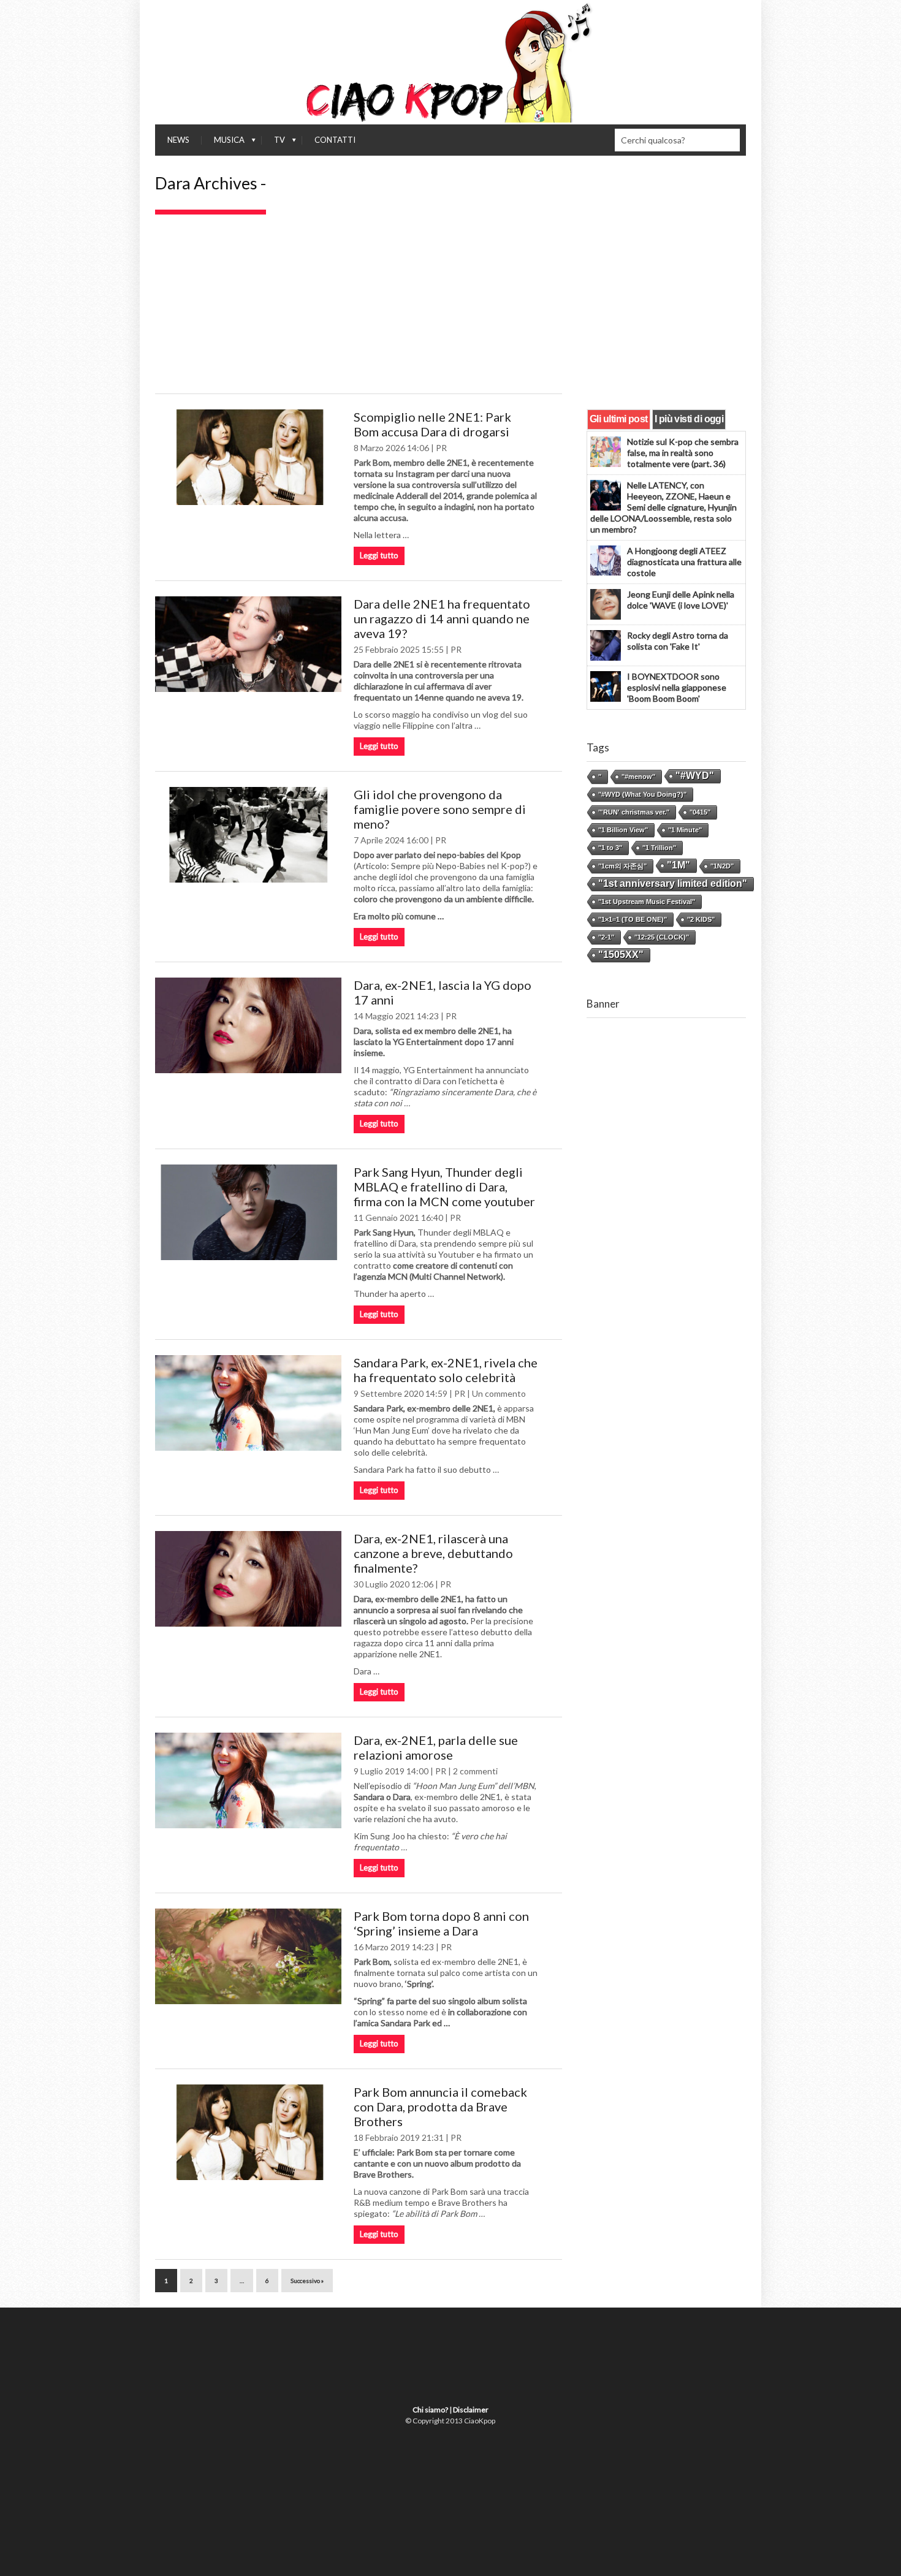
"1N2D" (722, 866)
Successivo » (307, 2281)
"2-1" (606, 937)
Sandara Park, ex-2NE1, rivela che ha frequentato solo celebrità (446, 1370)
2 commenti (475, 1771)
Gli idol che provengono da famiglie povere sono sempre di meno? (440, 809)
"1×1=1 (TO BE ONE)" (633, 919)
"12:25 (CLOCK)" (662, 937)
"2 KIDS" (701, 919)
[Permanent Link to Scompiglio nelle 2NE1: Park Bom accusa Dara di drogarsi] (248, 457)
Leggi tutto (379, 555)
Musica (223, 143)
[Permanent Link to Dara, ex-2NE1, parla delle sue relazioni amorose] (248, 1780)
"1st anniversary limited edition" (673, 883)
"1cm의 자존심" (622, 866)
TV (273, 143)
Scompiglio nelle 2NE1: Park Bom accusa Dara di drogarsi (432, 424)
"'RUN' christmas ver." (634, 812)
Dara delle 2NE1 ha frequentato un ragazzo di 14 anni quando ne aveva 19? (442, 618)
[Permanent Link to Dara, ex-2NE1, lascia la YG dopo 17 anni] (248, 1025)
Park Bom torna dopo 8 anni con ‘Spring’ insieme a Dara (441, 1923)
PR (441, 448)
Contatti (335, 140)
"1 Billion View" (623, 830)
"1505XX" (621, 955)
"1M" (679, 865)
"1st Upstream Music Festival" (647, 902)
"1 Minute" (685, 830)
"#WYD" (695, 776)
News (178, 140)
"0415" (700, 812)
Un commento (499, 1393)
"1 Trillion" (659, 848)
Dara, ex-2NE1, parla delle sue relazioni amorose (436, 1747)
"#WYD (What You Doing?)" (642, 794)
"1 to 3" (610, 848)
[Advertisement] (450, 306)
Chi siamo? (430, 2410)
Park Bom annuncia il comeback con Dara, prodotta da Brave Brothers (440, 2107)
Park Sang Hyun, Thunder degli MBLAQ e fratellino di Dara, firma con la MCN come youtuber (444, 1187)
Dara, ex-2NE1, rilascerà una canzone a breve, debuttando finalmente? (433, 1553)
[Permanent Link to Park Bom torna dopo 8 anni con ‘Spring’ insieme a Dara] (248, 1956)
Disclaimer (471, 2410)
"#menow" (638, 777)
